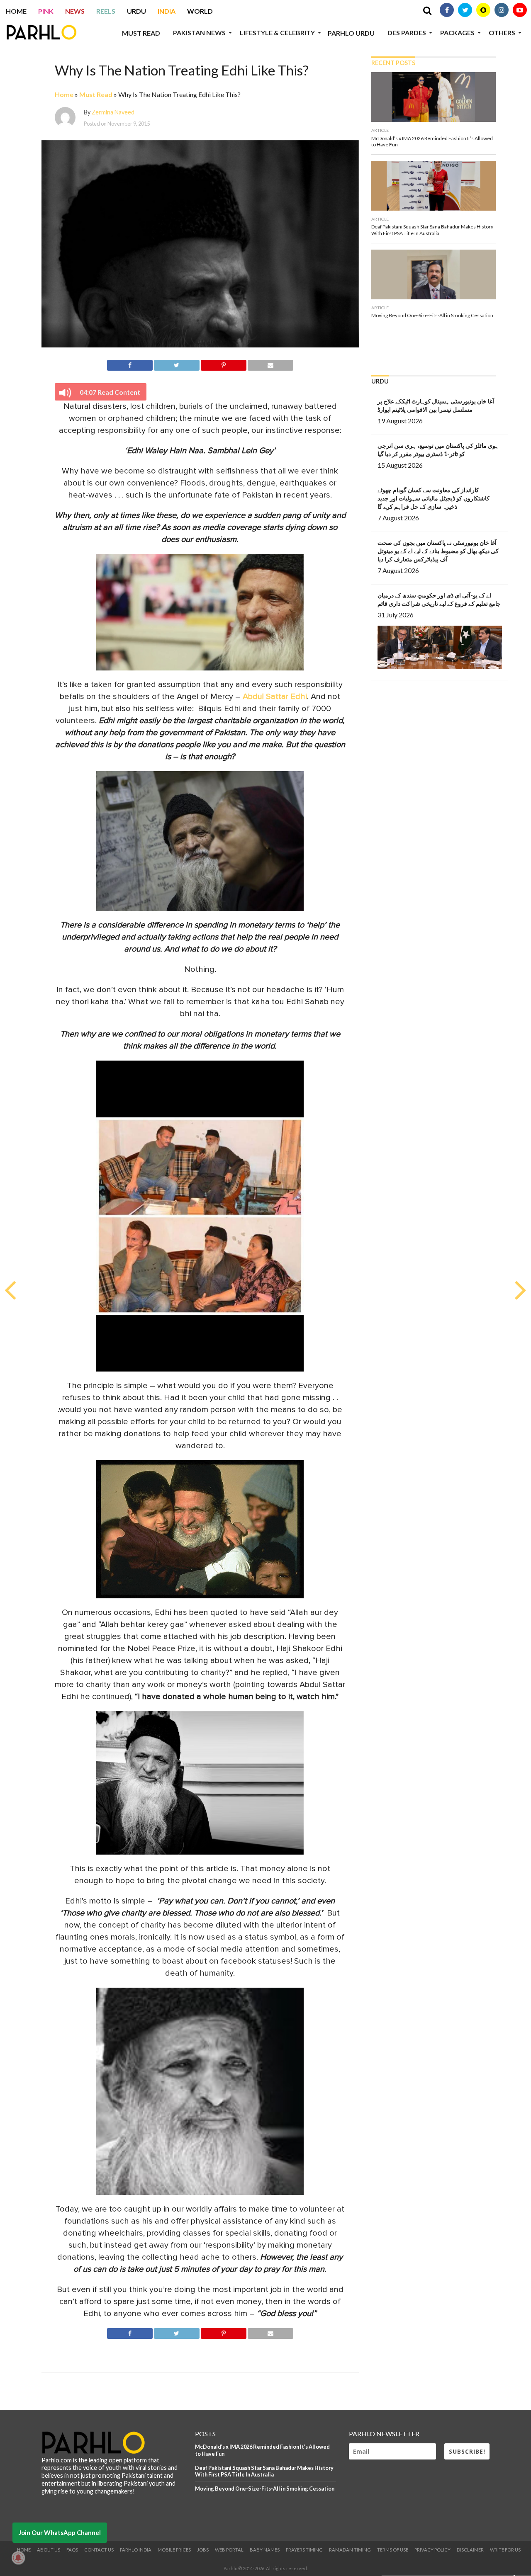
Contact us (99, 2550)
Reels (106, 11)
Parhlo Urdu (351, 33)
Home (16, 11)
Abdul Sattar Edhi (275, 697)
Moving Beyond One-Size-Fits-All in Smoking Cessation (265, 2489)
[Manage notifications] (18, 2558)
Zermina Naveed (113, 112)
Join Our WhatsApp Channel (60, 2532)
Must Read (141, 33)
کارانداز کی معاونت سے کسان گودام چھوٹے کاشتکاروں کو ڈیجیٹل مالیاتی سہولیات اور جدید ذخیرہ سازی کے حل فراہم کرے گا (434, 498)
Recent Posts (393, 63)
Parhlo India (136, 2550)
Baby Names (265, 2550)
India (167, 11)
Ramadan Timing (350, 2550)
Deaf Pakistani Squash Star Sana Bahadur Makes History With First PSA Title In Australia (264, 2471)
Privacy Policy (432, 2550)
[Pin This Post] (224, 364)
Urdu (136, 11)
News (75, 11)
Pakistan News (199, 33)
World (200, 11)
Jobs (203, 2550)
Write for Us (505, 2550)
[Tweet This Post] (177, 364)
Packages (457, 33)
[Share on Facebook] (130, 364)
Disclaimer (470, 2550)
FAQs (72, 2550)
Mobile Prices (174, 2550)
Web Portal (229, 2550)
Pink (46, 11)
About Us (49, 2550)
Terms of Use (393, 2550)
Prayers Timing (304, 2550)
